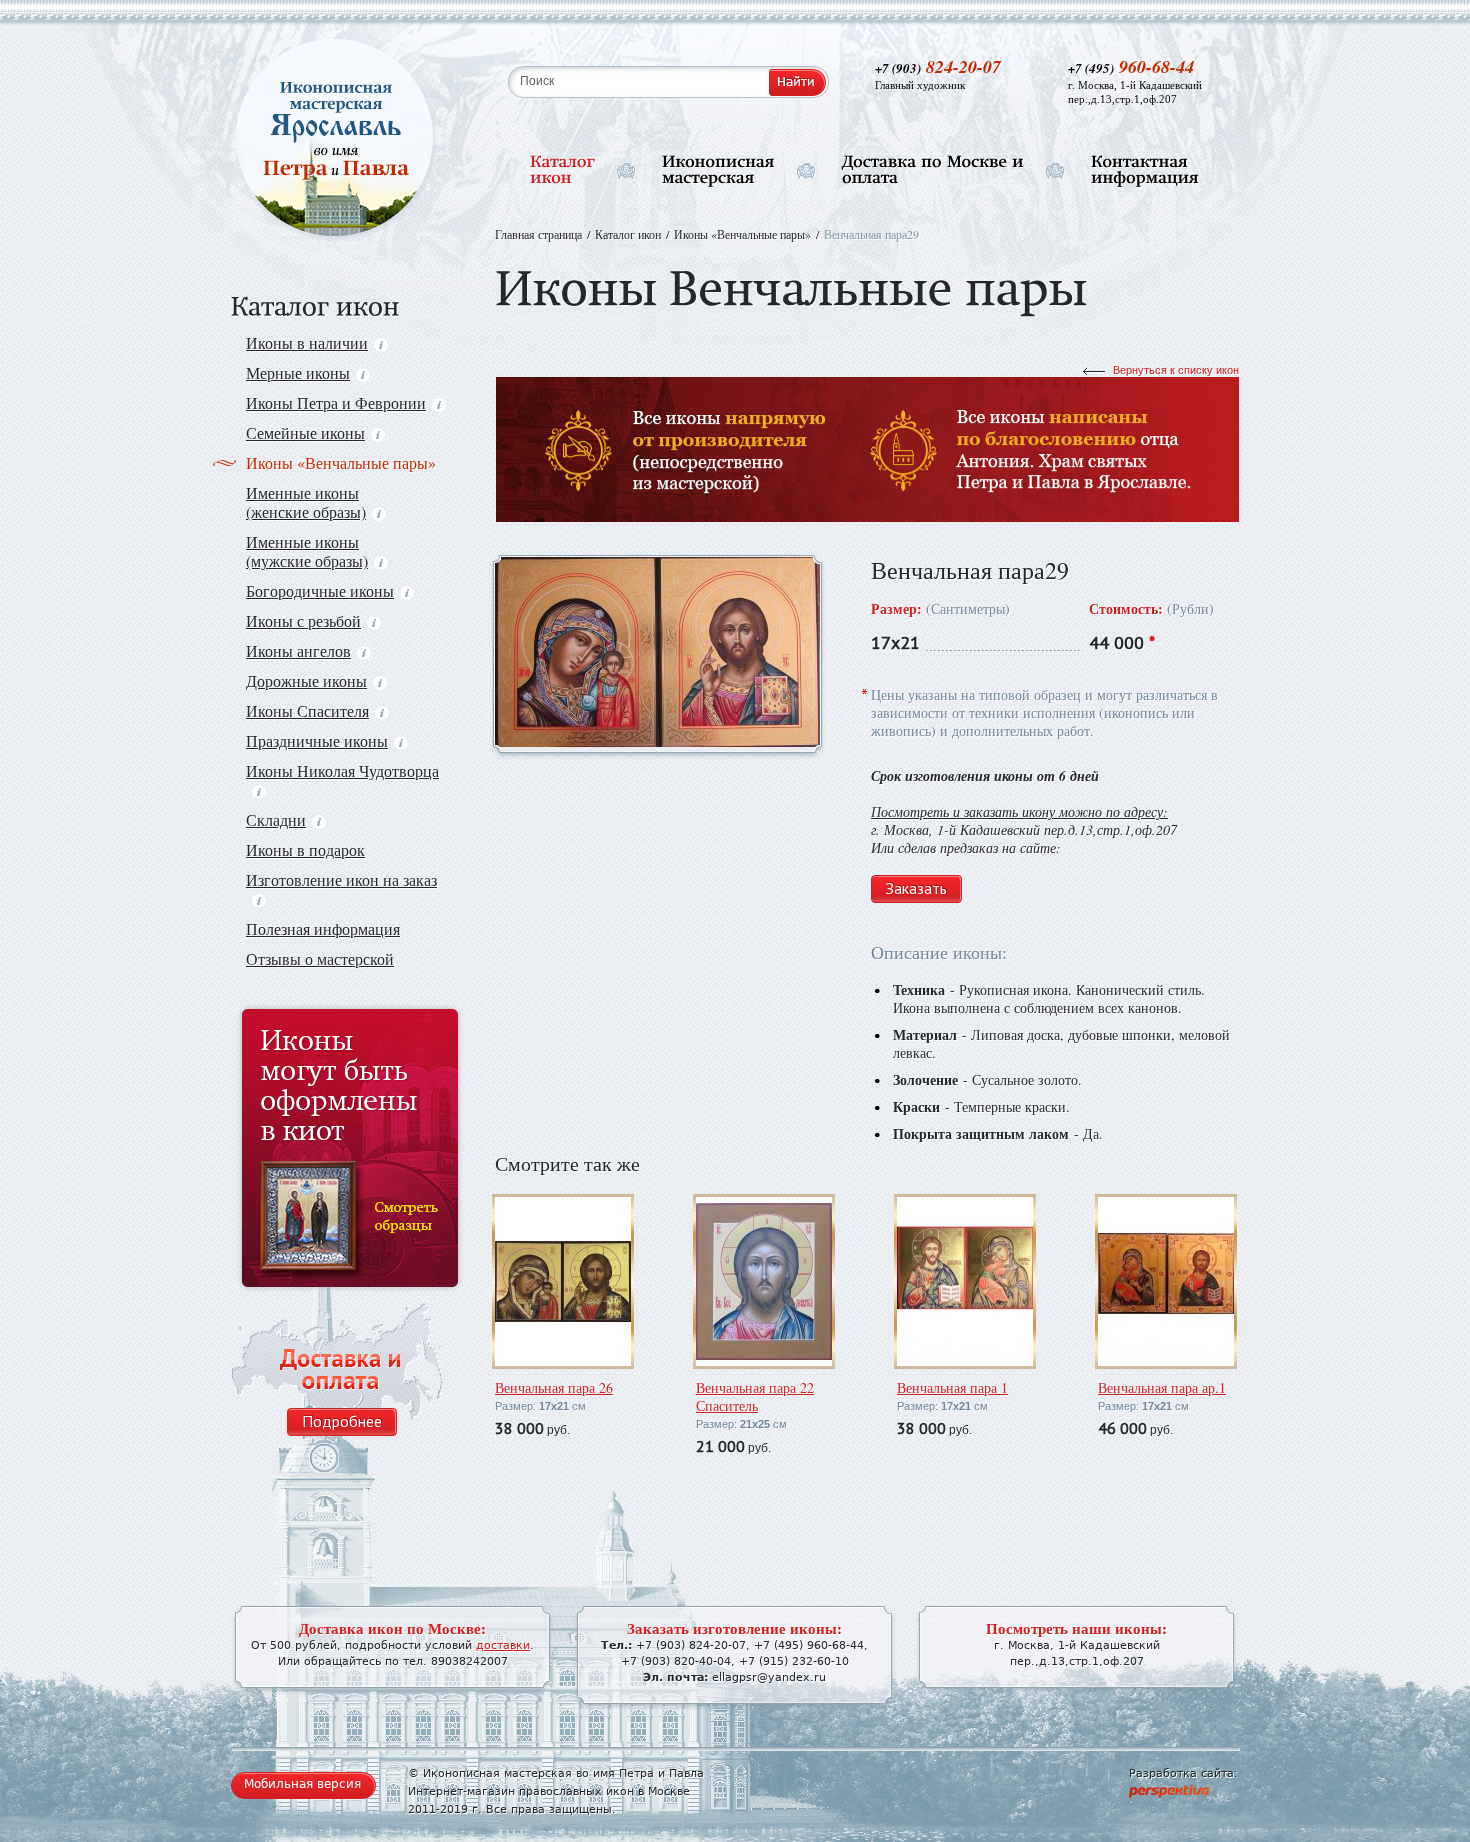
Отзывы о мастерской (320, 958)
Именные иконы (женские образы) (306, 502)
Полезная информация (323, 928)
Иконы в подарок (305, 849)
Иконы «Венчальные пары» (341, 462)
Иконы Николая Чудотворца (342, 770)
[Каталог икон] (562, 170)
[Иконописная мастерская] (718, 170)
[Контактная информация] (1145, 170)
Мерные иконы (298, 372)
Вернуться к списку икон (1176, 370)
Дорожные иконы (306, 680)
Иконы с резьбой (303, 620)
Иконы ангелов (298, 650)
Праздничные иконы (317, 740)
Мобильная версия (302, 1784)
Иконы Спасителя (307, 710)
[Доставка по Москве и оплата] (933, 170)
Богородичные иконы (320, 590)
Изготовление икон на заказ (341, 879)
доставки (503, 1645)
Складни (276, 819)
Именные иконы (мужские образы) (307, 551)
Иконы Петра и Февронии (336, 402)
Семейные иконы (305, 432)
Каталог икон (628, 234)
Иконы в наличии (307, 342)
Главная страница (538, 234)
